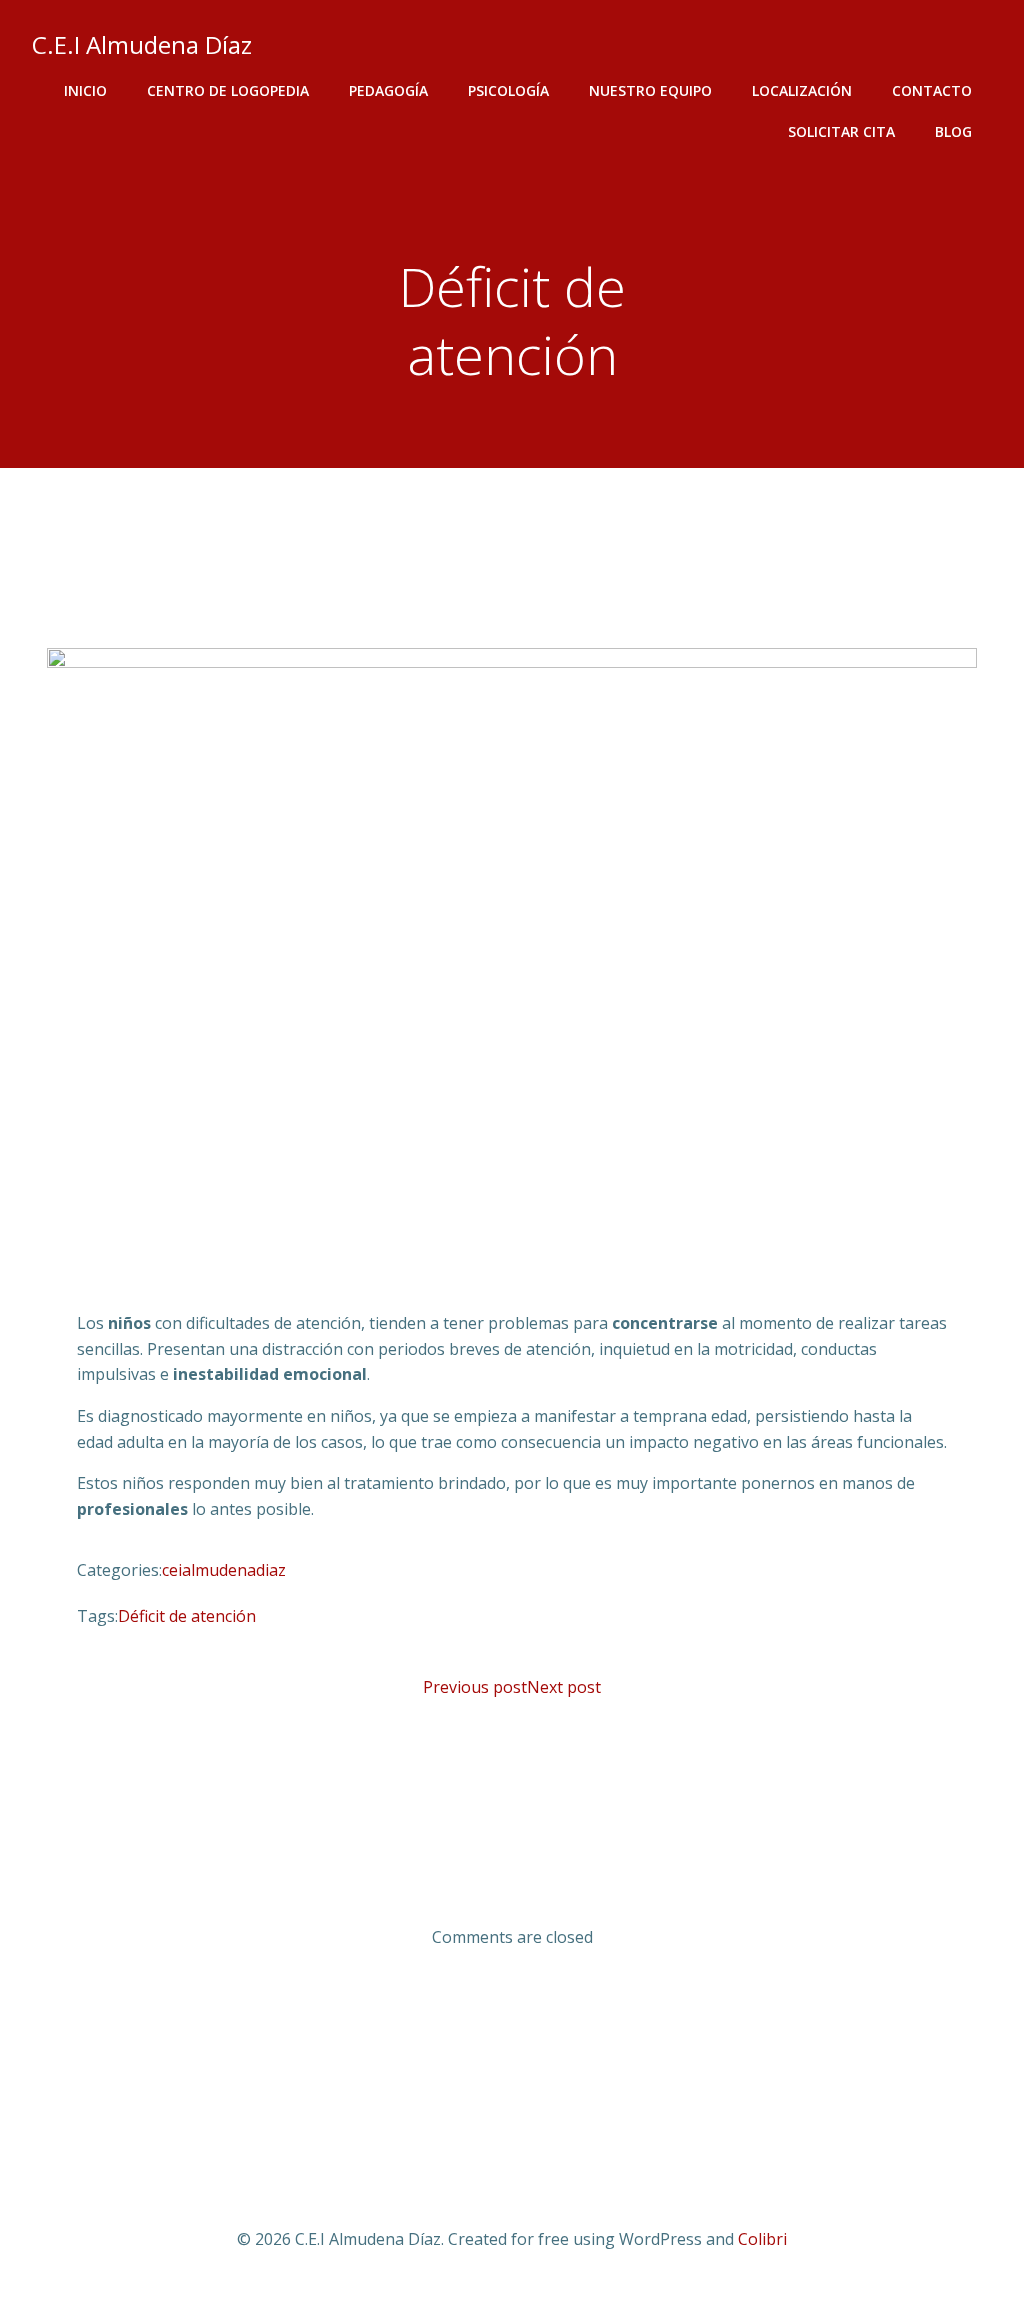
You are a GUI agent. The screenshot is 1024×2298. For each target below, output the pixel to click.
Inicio (85, 90)
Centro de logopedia (228, 90)
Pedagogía (388, 90)
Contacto (932, 90)
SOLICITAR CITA (841, 131)
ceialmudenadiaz (224, 1570)
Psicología (508, 90)
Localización (802, 90)
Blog (953, 131)
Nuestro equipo (650, 90)
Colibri (762, 2239)
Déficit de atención (187, 1616)
